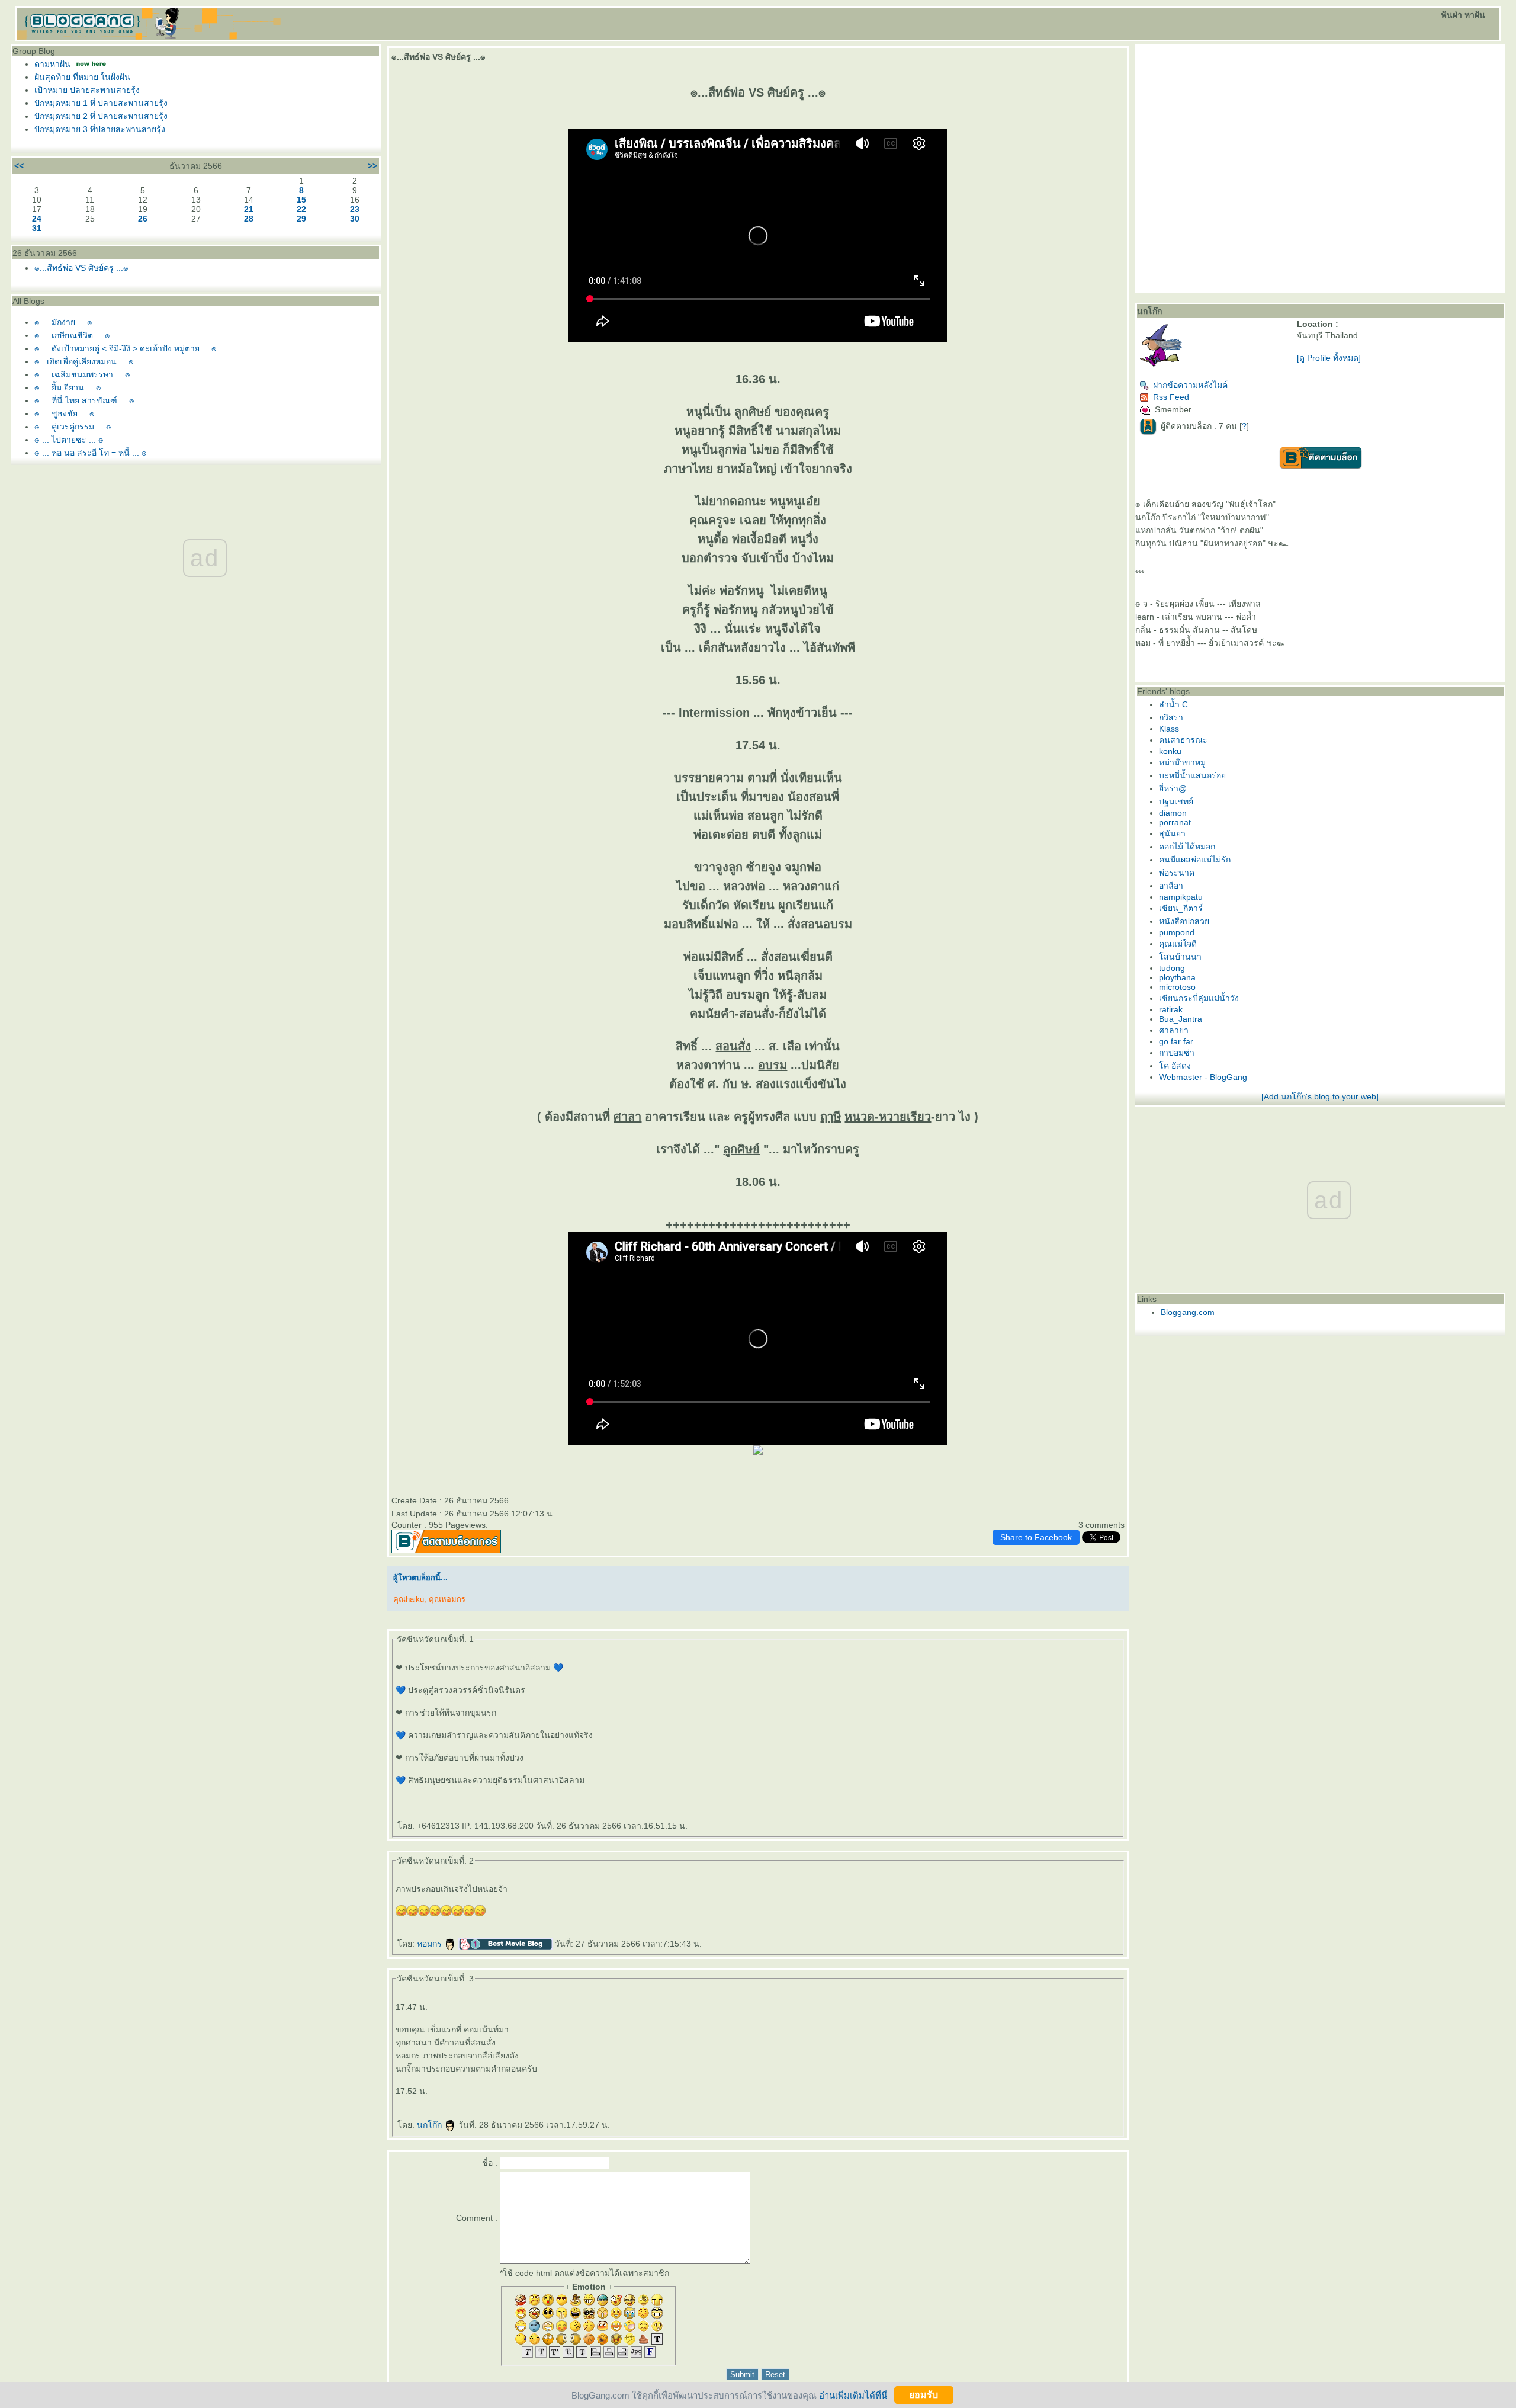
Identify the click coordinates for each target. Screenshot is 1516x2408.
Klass (1169, 729)
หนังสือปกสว (1184, 921)
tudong (1172, 968)
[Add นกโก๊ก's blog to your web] (1320, 1096)
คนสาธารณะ (1183, 740)
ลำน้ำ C (1173, 704)
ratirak (1171, 1009)
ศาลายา (1174, 1030)
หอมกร (431, 1944)
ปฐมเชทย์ (1176, 801)
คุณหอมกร (447, 1599)
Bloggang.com (1188, 1312)
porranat (1175, 822)
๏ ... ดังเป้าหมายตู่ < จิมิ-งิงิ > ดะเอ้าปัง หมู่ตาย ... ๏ (126, 348)
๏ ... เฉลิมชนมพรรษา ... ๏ (82, 374)
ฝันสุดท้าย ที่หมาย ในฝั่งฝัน (82, 77)
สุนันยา (1172, 833)
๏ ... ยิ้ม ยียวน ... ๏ (68, 387)
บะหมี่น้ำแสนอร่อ (1192, 775)
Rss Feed (1171, 397)
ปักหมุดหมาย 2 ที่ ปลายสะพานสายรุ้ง (101, 116)
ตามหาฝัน (52, 64)
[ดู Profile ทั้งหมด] (1329, 358)
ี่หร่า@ (1173, 788)
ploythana (1177, 977)
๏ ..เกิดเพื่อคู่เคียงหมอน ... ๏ (84, 361)
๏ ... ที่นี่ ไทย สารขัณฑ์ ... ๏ (84, 400)
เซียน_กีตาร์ (1181, 908)
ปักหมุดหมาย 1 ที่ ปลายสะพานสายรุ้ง (101, 103)
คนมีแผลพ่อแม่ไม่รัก (1195, 860)
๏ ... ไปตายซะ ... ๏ (69, 440)
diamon (1173, 813)
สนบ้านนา (1180, 957)
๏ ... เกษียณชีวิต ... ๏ (72, 335)
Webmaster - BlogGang (1203, 1077)
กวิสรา (1171, 717)
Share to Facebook (1036, 1537)
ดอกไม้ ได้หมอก (1187, 847)
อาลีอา (1171, 886)
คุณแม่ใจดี (1178, 944)
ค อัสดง (1175, 1066)
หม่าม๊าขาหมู (1182, 762)
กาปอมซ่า (1177, 1053)
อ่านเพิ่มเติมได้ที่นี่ (853, 2395)
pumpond (1177, 932)
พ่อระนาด (1177, 873)
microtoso (1177, 987)
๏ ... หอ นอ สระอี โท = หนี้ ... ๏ (91, 453)
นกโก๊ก (431, 2125)
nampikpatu (1181, 897)
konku (1170, 751)
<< (19, 166)
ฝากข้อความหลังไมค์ (1190, 385)
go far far (1176, 1041)
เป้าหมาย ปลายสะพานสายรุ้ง (87, 90)
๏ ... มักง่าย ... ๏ (63, 322)
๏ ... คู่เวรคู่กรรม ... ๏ (73, 427)
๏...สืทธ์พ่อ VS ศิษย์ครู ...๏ (81, 268)
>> (372, 166)
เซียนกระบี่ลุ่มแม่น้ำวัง (1199, 998)
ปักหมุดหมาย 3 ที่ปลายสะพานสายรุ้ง (100, 129)
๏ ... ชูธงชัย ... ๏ (65, 413)
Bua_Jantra (1181, 1019)
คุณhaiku (409, 1599)
